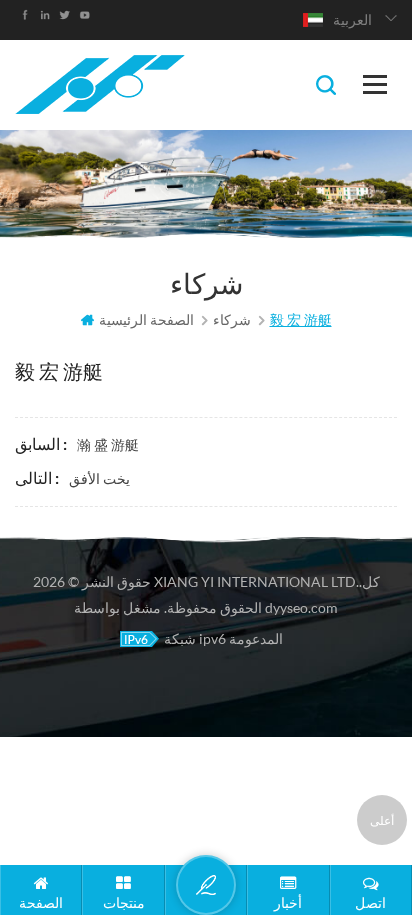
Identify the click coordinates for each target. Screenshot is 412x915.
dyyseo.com (301, 607)
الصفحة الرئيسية (146, 319)
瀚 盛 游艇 (108, 444)
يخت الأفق (99, 478)
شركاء (232, 319)
